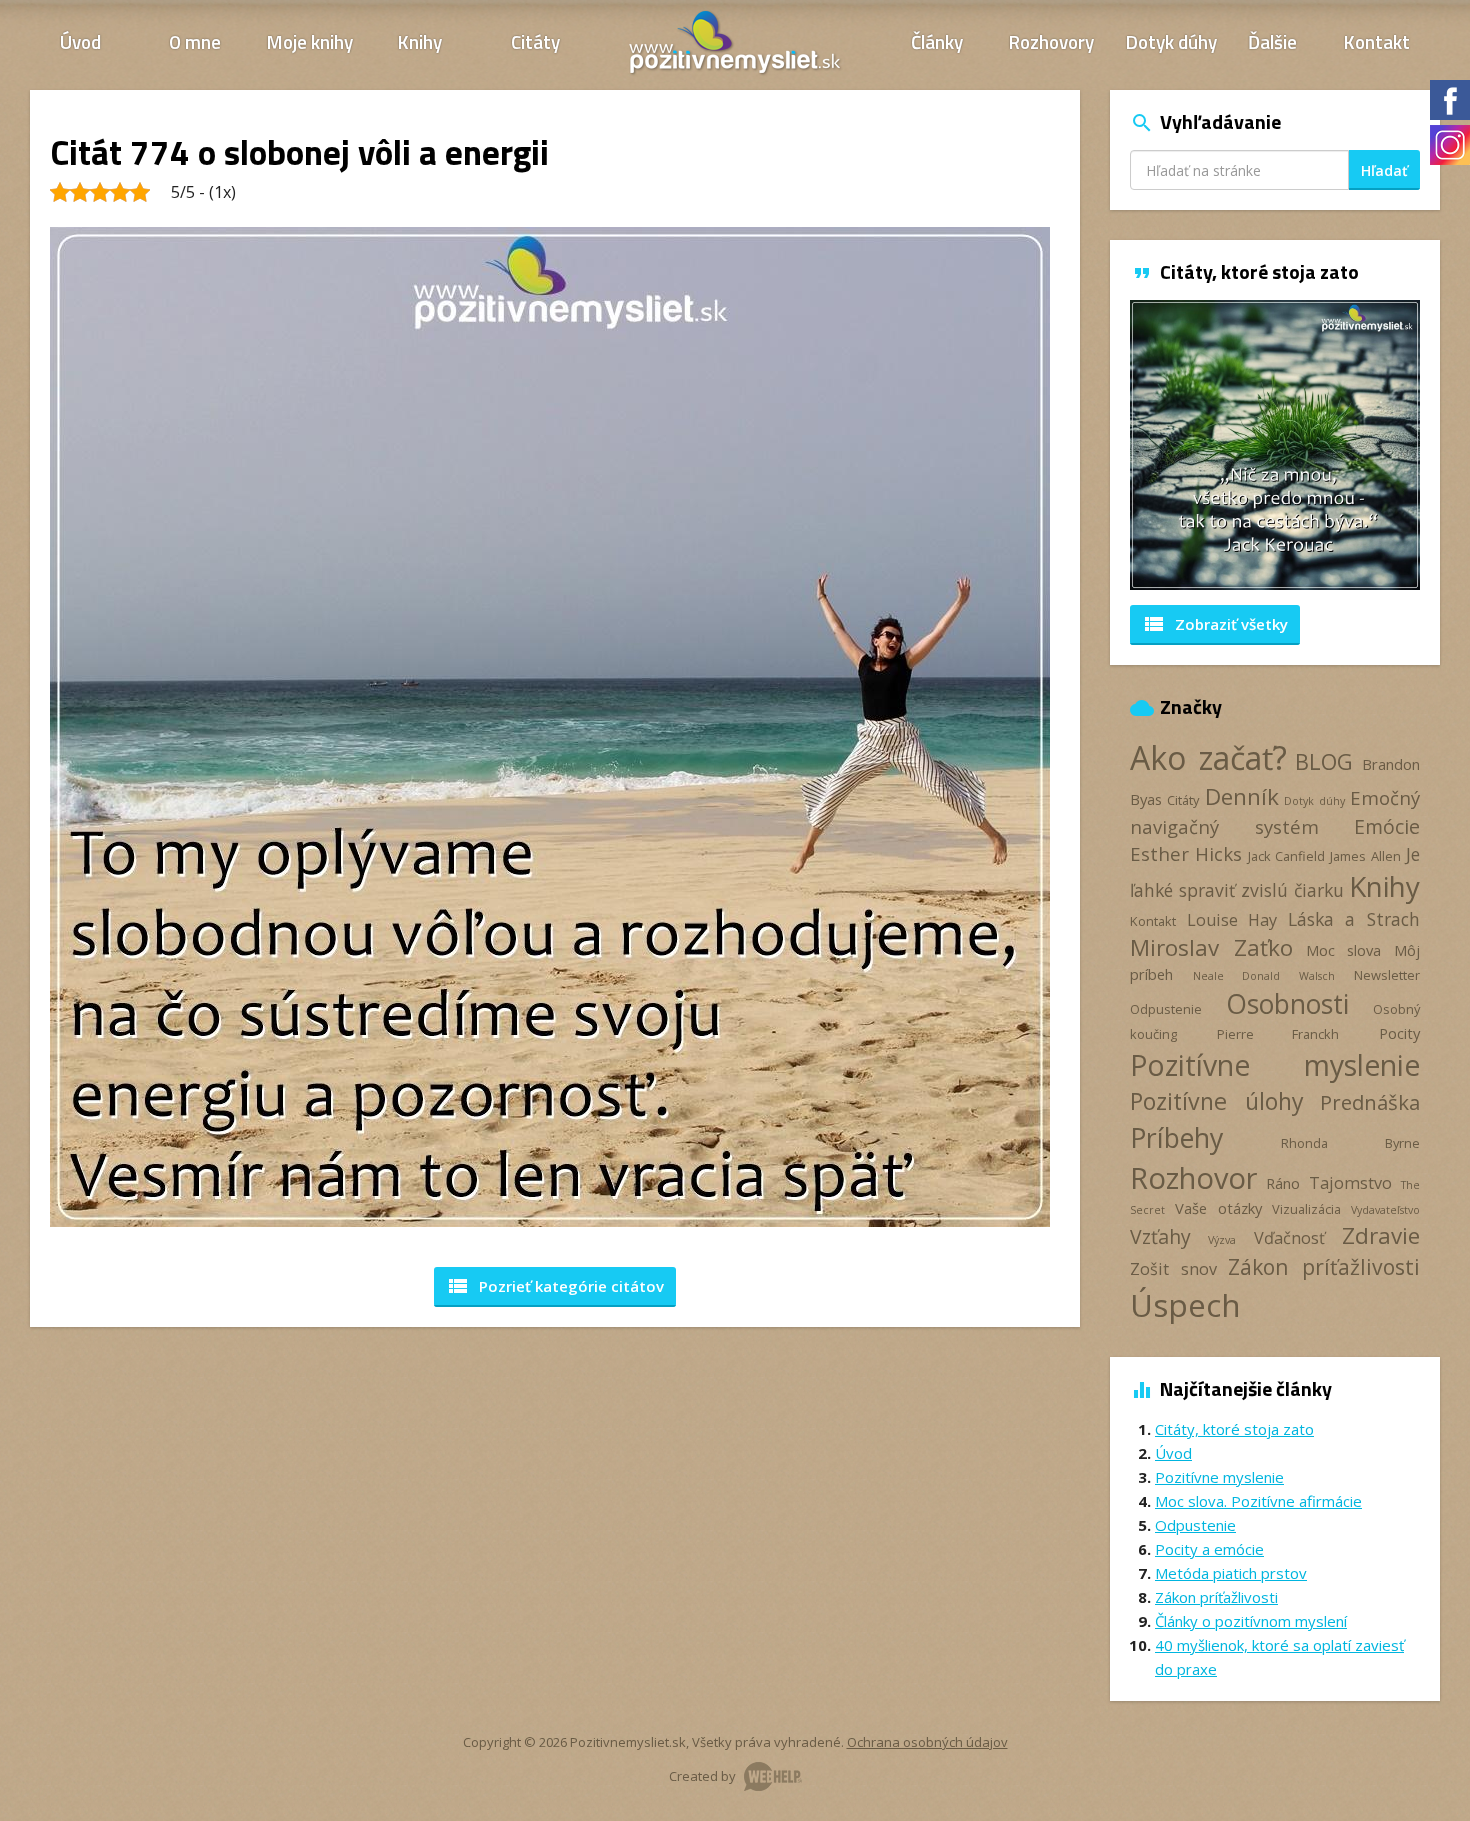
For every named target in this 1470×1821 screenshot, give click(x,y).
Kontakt (1377, 41)
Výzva (1222, 1240)
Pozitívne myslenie (1275, 1065)
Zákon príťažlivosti (1324, 1266)
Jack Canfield (1286, 856)
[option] (1167, 445)
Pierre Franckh (1278, 1034)
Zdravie (1381, 1235)
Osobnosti (1287, 1004)
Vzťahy (1160, 1236)
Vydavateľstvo (1385, 1210)
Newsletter (1387, 975)
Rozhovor (1193, 1177)
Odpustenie (1166, 1009)
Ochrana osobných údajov (927, 1742)
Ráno (1283, 1183)
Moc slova (1344, 950)
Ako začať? (1208, 757)
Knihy (420, 41)
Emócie (1387, 826)
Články (937, 41)
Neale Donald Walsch (1264, 976)
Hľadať (1384, 170)
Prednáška (1370, 1102)
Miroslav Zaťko (1211, 947)
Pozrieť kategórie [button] (555, 1286)
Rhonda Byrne (1350, 1143)
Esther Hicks (1186, 853)
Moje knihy (310, 41)
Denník (1242, 796)
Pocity (1399, 1033)
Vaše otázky (1218, 1208)
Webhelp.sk (773, 1776)
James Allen (1365, 856)
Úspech (1185, 1304)
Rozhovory (1051, 41)
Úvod (80, 41)
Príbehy (1176, 1137)
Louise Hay (1232, 920)
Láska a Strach (1354, 919)
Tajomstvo (1350, 1183)
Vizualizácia (1306, 1209)
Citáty (535, 41)
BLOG (1324, 761)
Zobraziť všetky (1215, 624)
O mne (195, 41)
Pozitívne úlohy (1217, 1101)
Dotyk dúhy (1171, 41)
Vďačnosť (1289, 1238)
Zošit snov (1173, 1269)
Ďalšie (1272, 41)
